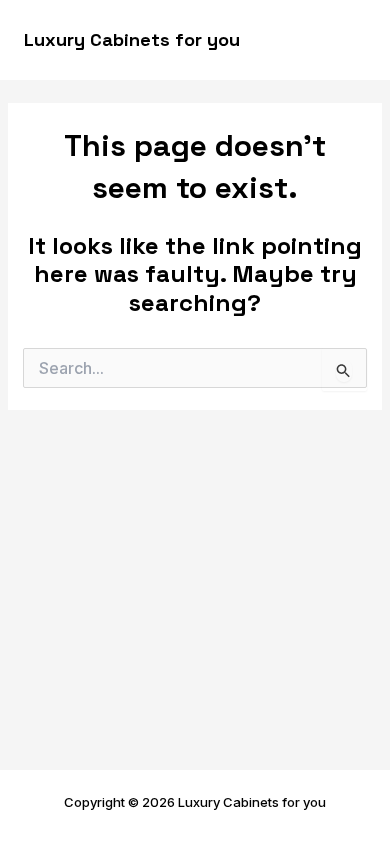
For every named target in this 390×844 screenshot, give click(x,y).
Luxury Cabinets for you (132, 39)
